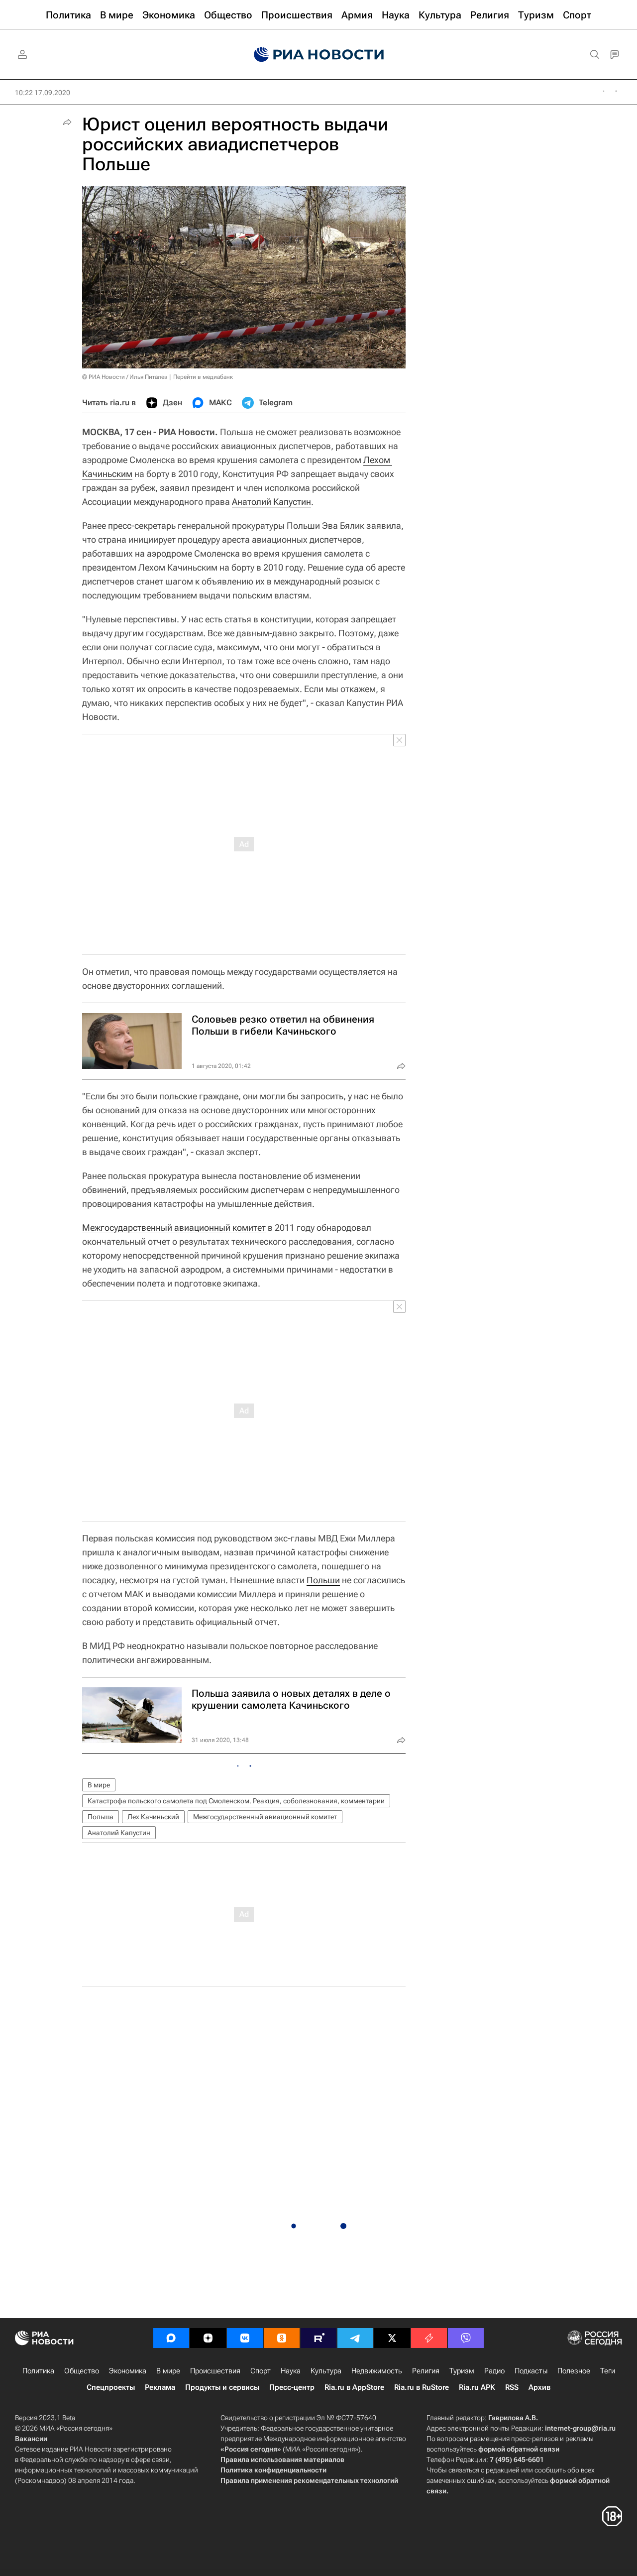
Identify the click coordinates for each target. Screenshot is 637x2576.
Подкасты (531, 2371)
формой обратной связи (519, 2449)
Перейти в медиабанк (203, 377)
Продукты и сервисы (222, 2387)
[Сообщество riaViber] (466, 2338)
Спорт (261, 2371)
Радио (494, 2371)
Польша (101, 1817)
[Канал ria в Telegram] (355, 2338)
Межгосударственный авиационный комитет (174, 1228)
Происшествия (215, 2371)
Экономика (128, 2371)
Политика (38, 2371)
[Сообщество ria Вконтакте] (245, 2338)
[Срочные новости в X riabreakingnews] (429, 2338)
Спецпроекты (111, 2387)
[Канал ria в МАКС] (171, 2338)
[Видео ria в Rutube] (318, 2338)
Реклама (160, 2387)
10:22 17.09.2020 (43, 93)
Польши (323, 1580)
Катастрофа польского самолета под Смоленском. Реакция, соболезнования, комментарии (236, 1801)
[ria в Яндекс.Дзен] (208, 2338)
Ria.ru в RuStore (422, 2387)
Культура (326, 2371)
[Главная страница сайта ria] (319, 55)
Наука (291, 2371)
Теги (608, 2371)
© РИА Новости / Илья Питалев (125, 377)
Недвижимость (377, 2371)
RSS (512, 2387)
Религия (426, 2371)
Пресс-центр (292, 2387)
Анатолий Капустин (271, 502)
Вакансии (31, 2439)
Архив (539, 2387)
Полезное (574, 2371)
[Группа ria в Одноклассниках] (282, 2338)
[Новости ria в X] (392, 2338)
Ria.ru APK (477, 2387)
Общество (82, 2371)
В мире (99, 1785)
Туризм (462, 2371)
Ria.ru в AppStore (354, 2387)
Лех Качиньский (153, 1817)
